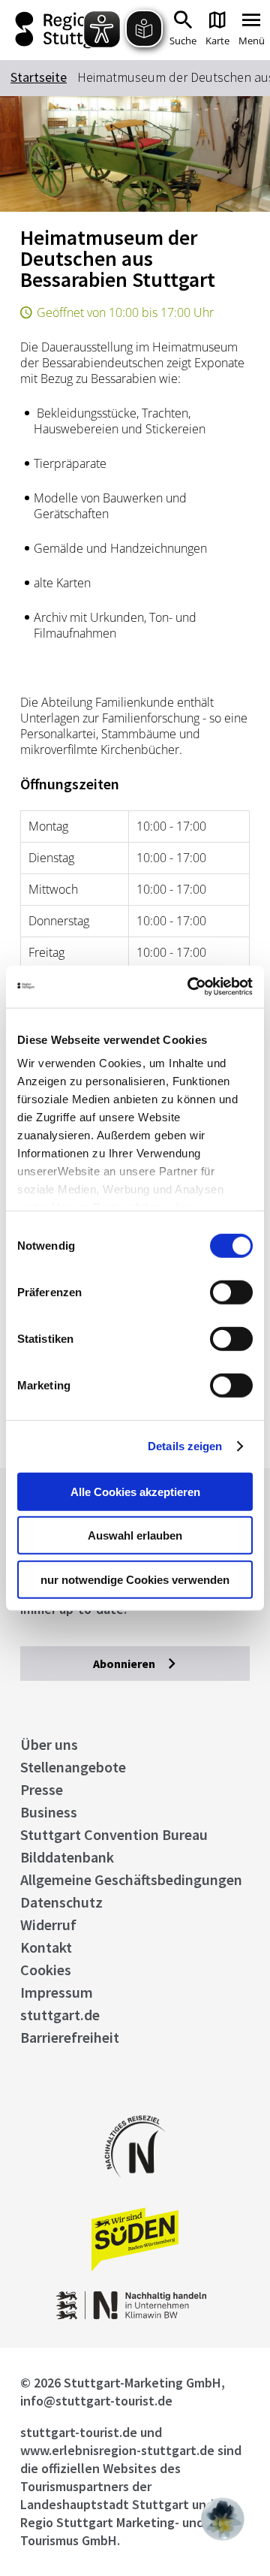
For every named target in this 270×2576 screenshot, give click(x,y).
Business (49, 1812)
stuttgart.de (60, 2015)
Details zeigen (185, 1446)
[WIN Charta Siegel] (135, 2315)
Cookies (46, 1970)
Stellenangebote (73, 1767)
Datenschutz (61, 1902)
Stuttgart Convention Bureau (114, 1834)
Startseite (39, 77)
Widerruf (48, 1924)
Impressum (57, 1992)
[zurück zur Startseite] (60, 30)
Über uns (49, 1744)
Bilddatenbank (67, 1857)
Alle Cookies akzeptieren (135, 1491)
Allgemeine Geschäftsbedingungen (131, 1879)
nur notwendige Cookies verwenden (135, 1579)
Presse (42, 1789)
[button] (223, 2519)
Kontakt (46, 1947)
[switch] (231, 1292)
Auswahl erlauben (135, 1535)
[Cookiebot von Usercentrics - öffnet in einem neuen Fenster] (190, 987)
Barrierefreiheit (70, 2037)
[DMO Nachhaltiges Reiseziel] (135, 2187)
